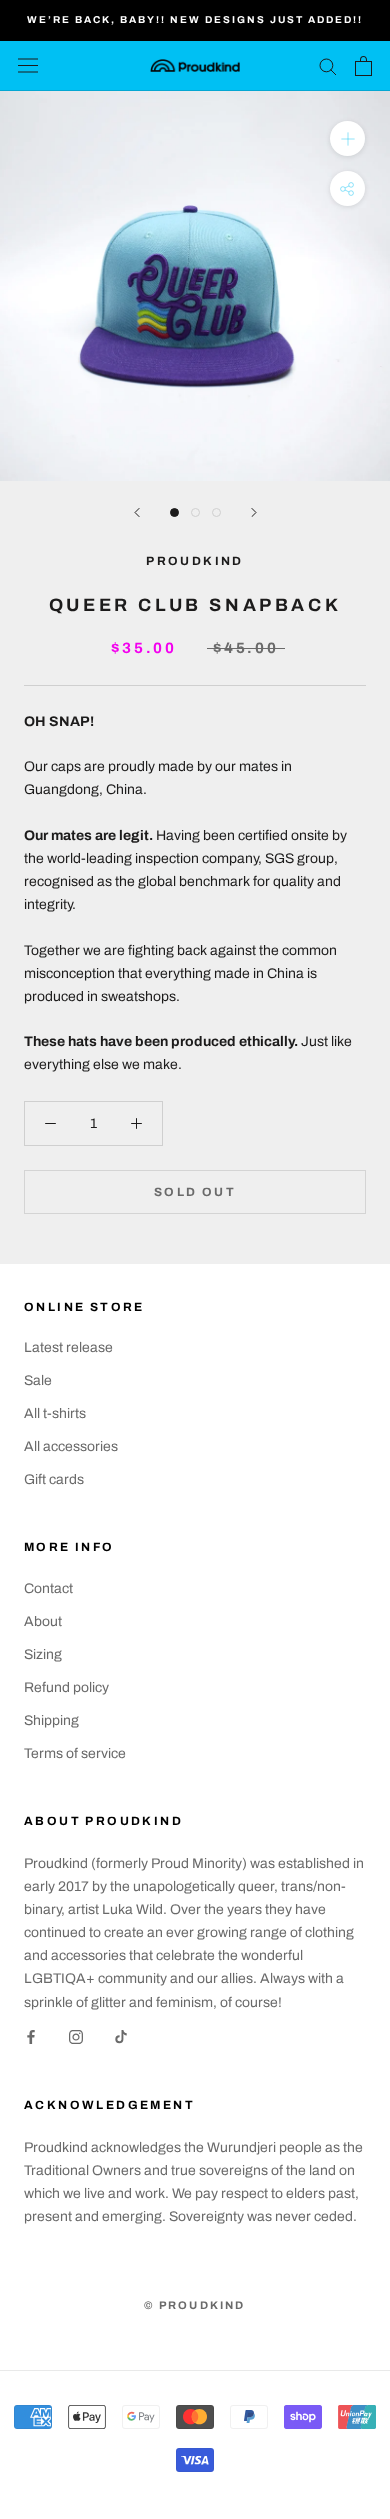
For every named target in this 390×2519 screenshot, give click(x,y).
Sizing (43, 1654)
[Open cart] (363, 66)
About (43, 1621)
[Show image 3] (216, 512)
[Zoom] (347, 137)
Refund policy (66, 1687)
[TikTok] (121, 2036)
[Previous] (137, 512)
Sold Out (195, 1192)
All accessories (71, 1446)
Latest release (68, 1347)
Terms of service (75, 1753)
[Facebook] (31, 2036)
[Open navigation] (28, 65)
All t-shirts (55, 1413)
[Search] (328, 65)
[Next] (254, 512)
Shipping (51, 1720)
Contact (48, 1588)
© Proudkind (194, 2305)
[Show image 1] (174, 512)
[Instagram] (76, 2036)
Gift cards (54, 1479)
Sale (38, 1380)
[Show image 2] (195, 512)
